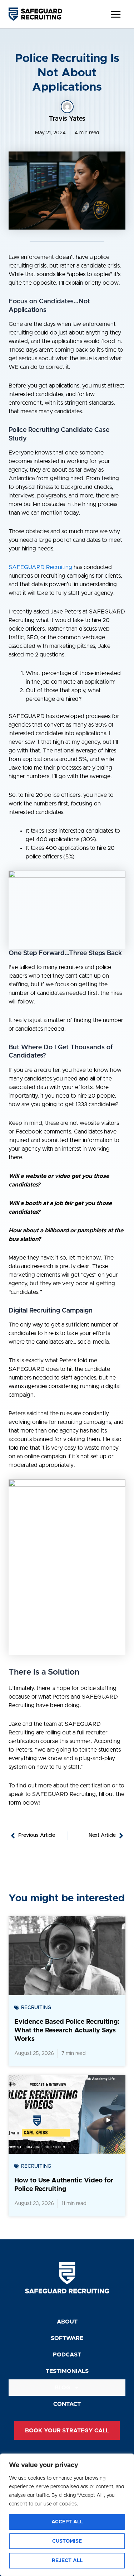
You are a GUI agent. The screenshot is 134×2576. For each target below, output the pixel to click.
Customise (67, 2541)
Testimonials (67, 2371)
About (67, 2322)
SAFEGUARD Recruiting (40, 567)
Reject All (67, 2561)
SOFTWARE (67, 2338)
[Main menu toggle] (116, 14)
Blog (63, 2388)
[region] (67, 2515)
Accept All (67, 2522)
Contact (67, 2404)
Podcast (67, 2355)
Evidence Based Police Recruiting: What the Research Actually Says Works (67, 2031)
